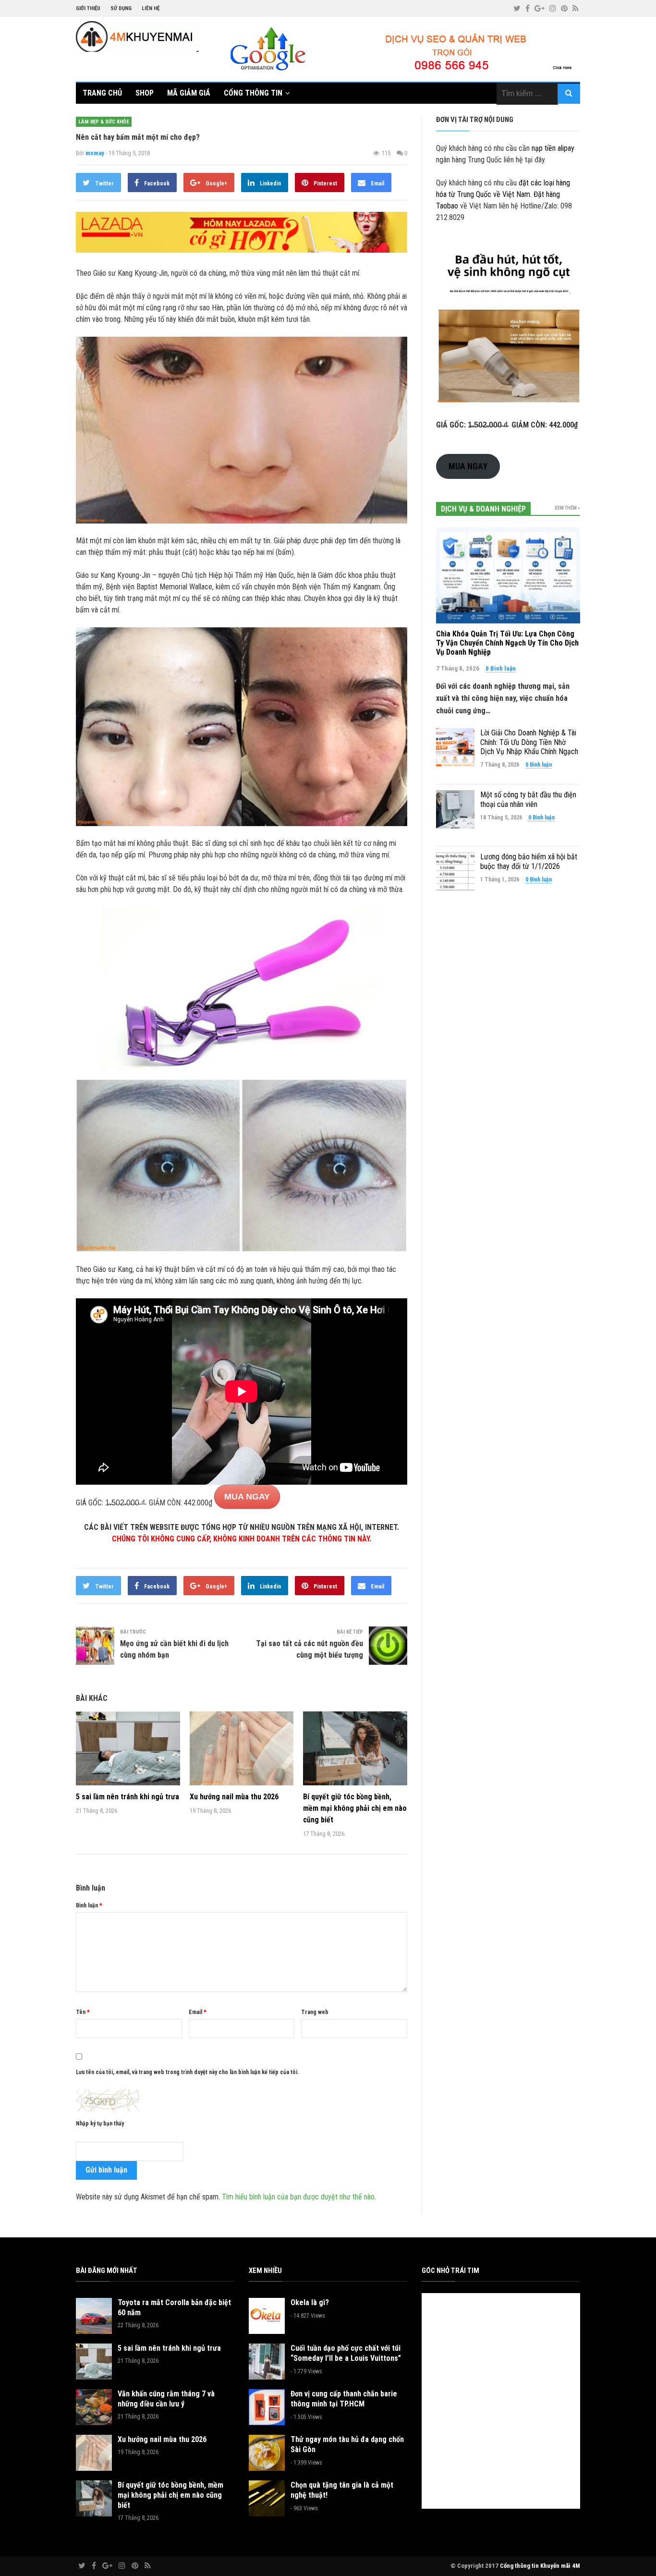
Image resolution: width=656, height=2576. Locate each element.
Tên (83, 2012)
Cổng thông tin (253, 93)
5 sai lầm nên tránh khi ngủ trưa (128, 1797)
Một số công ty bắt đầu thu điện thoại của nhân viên (528, 799)
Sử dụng (121, 8)
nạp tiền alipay (553, 148)
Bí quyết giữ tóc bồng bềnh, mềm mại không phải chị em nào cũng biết (355, 1808)
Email (198, 2012)
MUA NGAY (247, 1497)
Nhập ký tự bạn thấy (100, 2124)
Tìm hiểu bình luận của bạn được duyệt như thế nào (298, 2197)
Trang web (315, 2012)
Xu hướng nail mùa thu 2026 (234, 1797)
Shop (145, 93)
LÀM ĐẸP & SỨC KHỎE (104, 122)
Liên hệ (151, 8)
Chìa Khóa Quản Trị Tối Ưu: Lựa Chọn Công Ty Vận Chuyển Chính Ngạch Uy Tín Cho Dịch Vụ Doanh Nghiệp (507, 643)
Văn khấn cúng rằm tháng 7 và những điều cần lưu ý (166, 2399)
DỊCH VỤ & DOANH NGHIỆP (483, 509)
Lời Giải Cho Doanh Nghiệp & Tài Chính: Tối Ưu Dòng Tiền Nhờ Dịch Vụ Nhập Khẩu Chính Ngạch (529, 742)
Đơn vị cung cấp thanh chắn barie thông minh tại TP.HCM (344, 2399)
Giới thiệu (88, 8)
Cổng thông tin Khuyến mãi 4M (540, 2566)
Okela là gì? (310, 2302)
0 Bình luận (501, 668)
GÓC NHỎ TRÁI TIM (450, 2271)
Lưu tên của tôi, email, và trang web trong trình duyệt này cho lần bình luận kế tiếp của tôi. (187, 2072)
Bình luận (89, 1905)
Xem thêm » (567, 508)
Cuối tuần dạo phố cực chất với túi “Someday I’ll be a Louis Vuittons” (346, 2353)
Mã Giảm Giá (189, 93)
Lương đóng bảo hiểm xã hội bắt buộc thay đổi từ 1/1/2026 (529, 861)
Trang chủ (102, 93)
